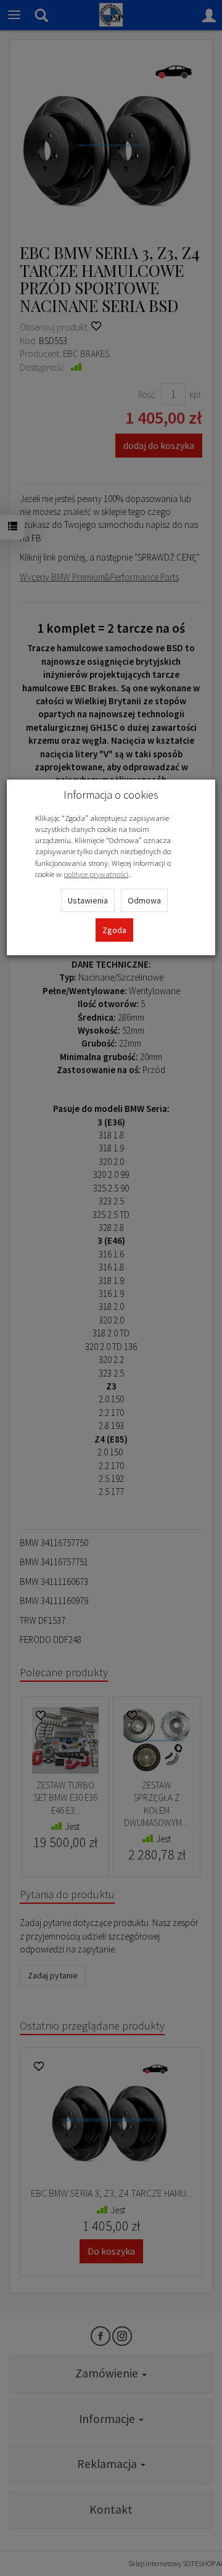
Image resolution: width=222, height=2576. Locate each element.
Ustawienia (88, 900)
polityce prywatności (96, 874)
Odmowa (144, 900)
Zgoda (114, 930)
